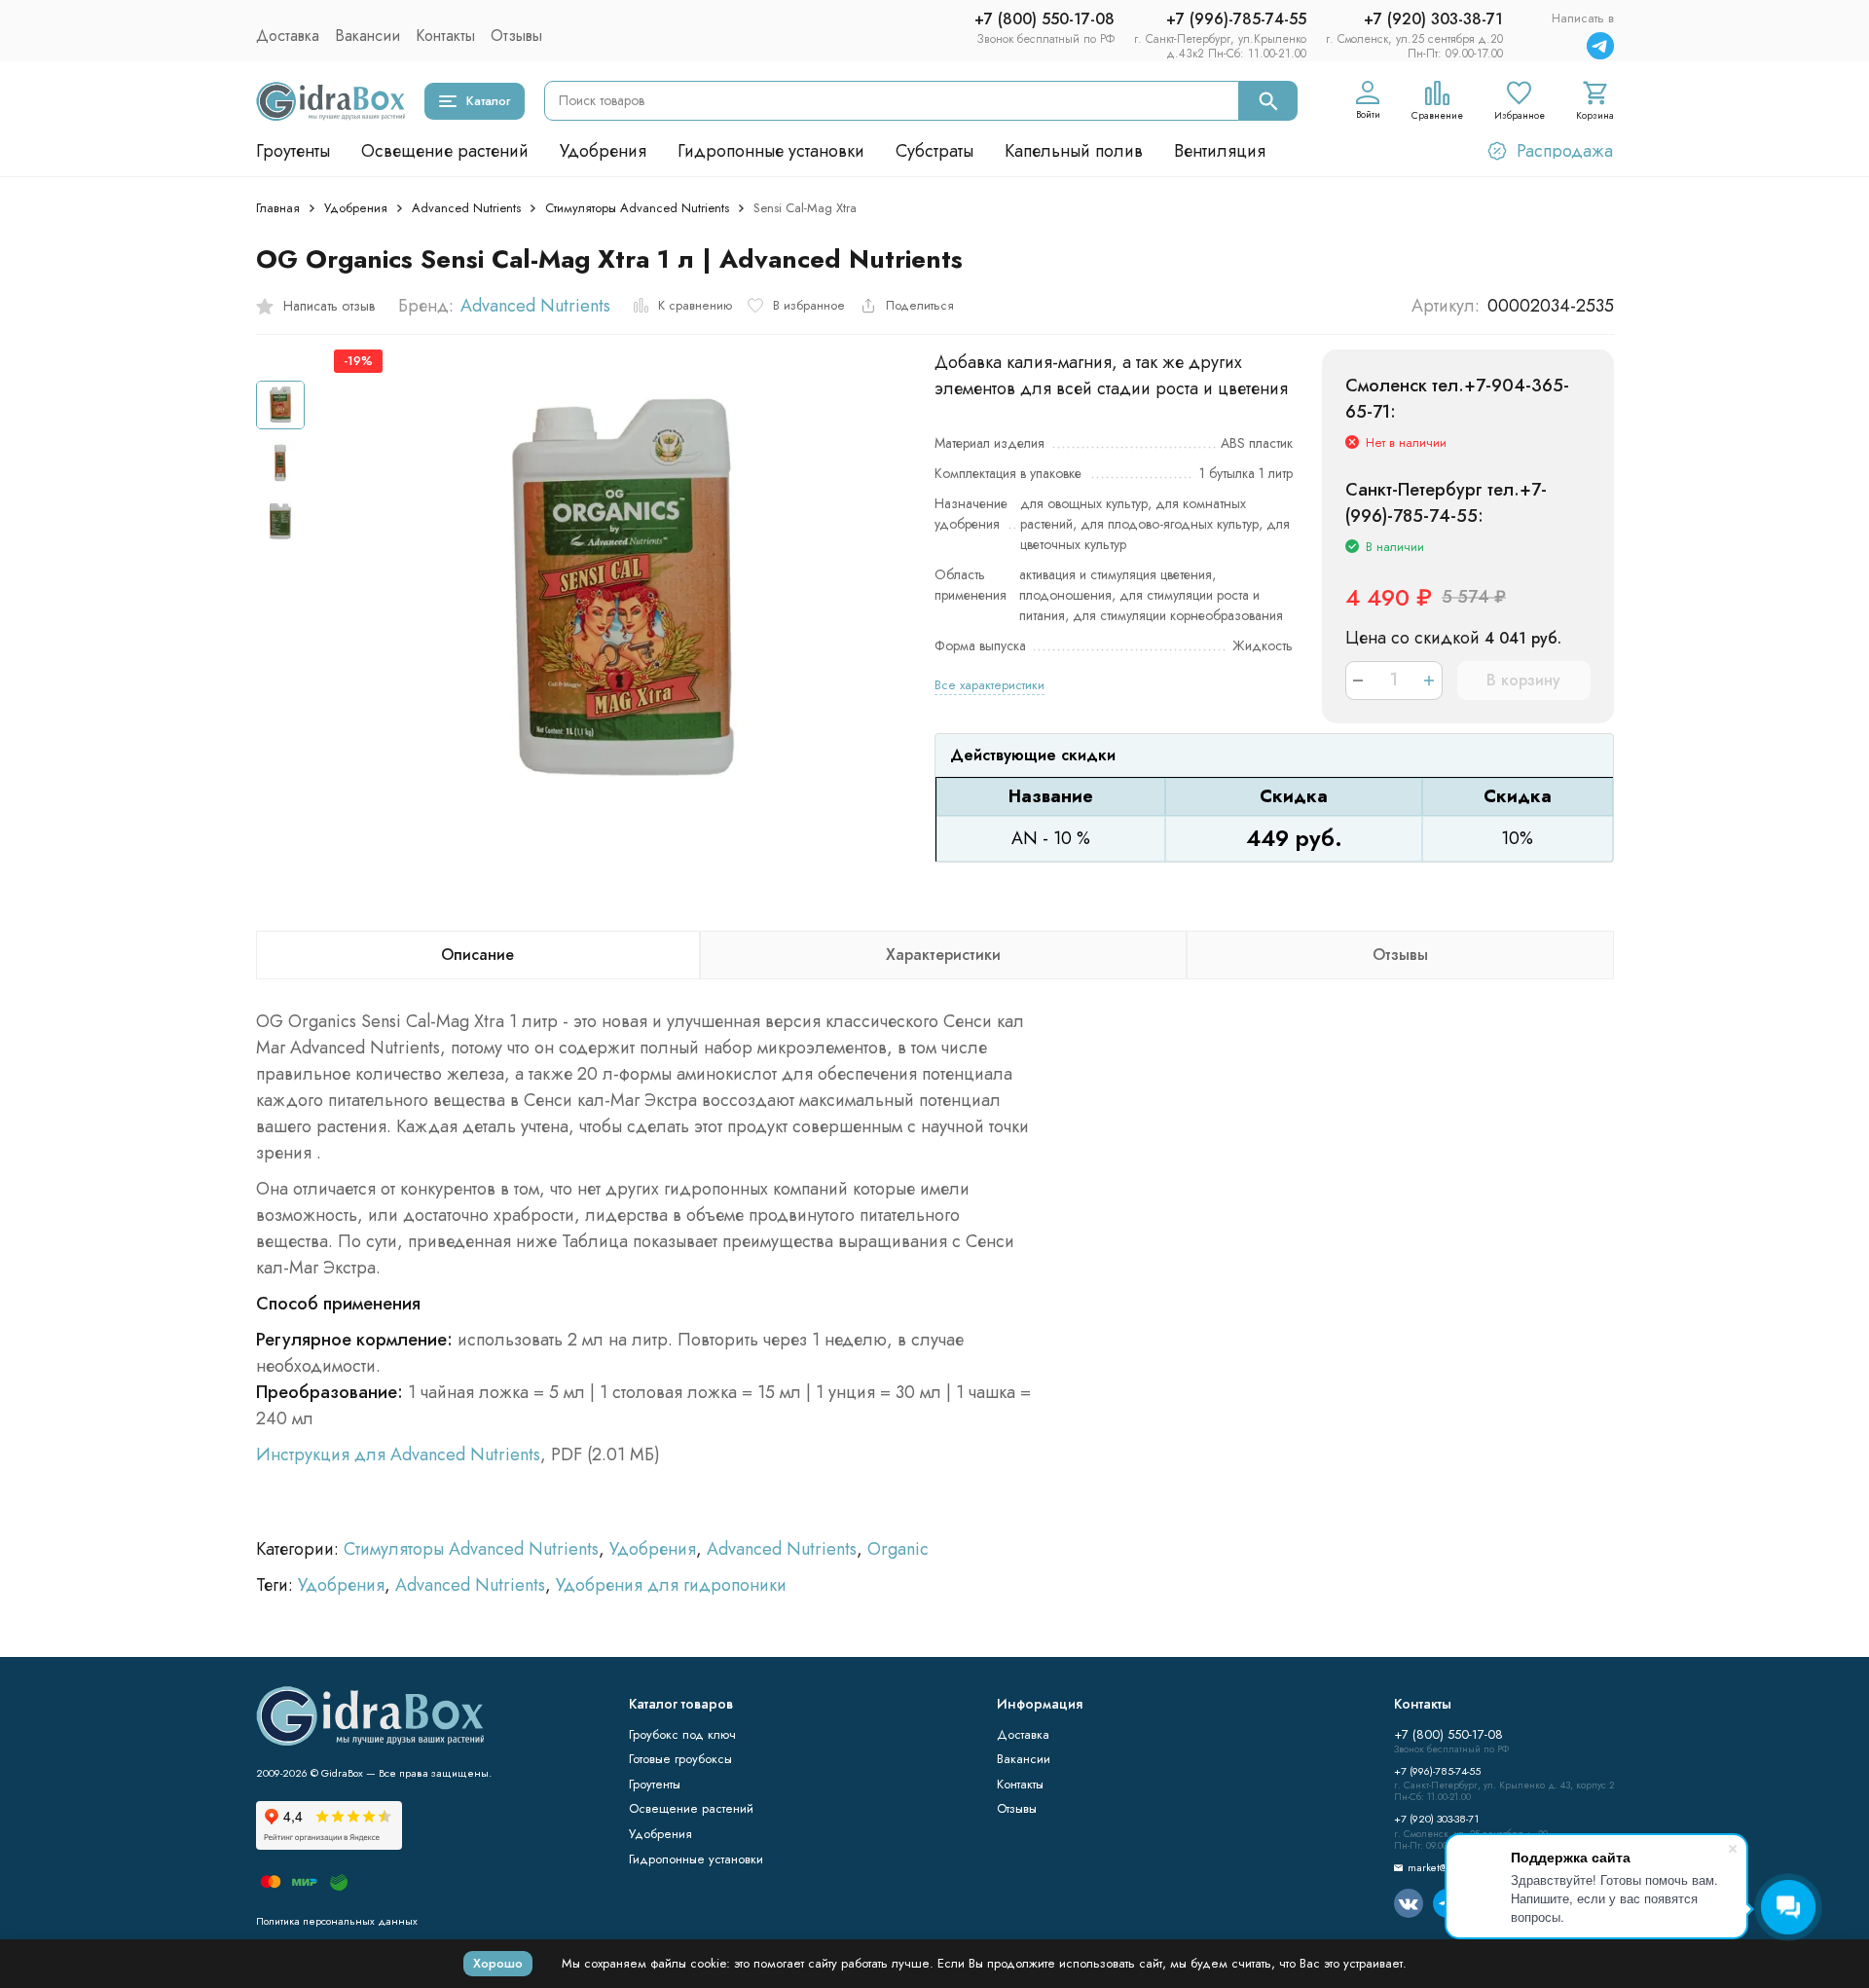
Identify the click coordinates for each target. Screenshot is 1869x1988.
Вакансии (367, 36)
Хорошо (498, 1963)
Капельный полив (1074, 151)
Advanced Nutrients (466, 208)
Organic (898, 1549)
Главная (278, 208)
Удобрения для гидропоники (671, 1585)
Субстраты (934, 151)
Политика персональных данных (337, 1921)
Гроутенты (293, 151)
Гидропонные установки (771, 151)
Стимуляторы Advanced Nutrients (637, 208)
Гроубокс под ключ (682, 1734)
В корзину (1523, 680)
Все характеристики (989, 685)
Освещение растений (445, 151)
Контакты (445, 36)
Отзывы (516, 36)
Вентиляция (1220, 151)
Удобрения (603, 151)
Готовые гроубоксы (680, 1759)
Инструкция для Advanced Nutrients (398, 1454)
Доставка (288, 36)
